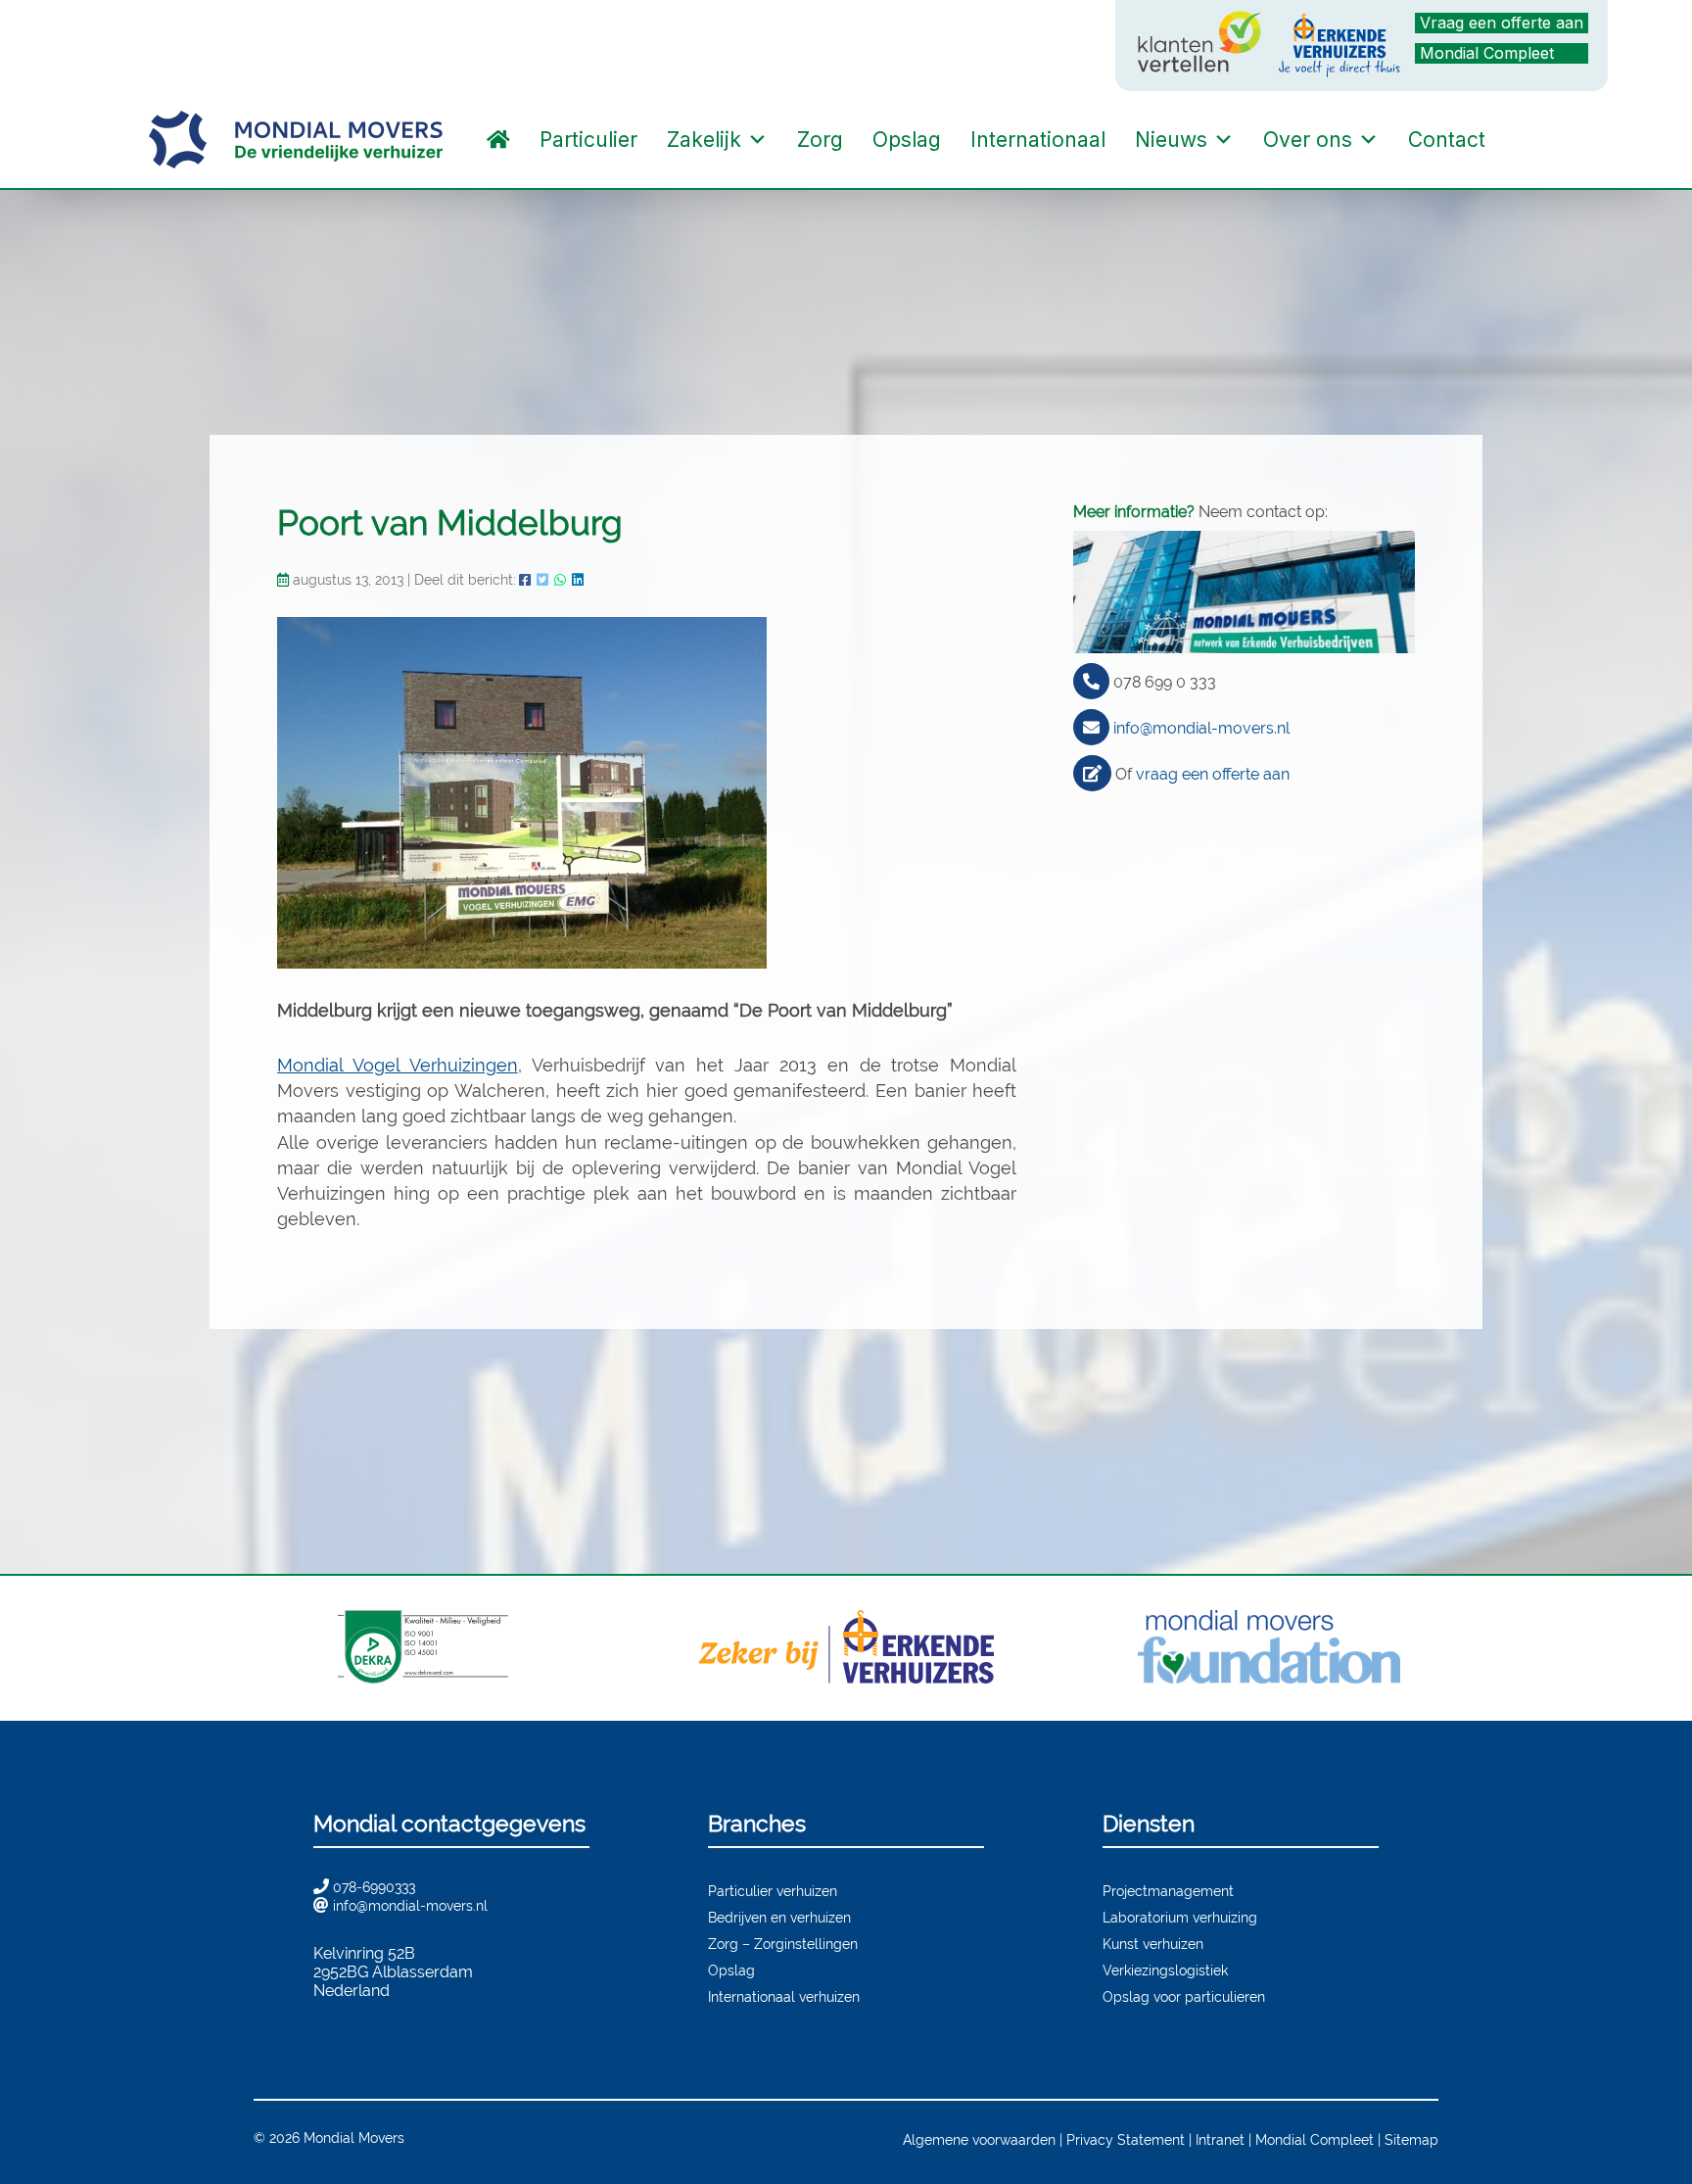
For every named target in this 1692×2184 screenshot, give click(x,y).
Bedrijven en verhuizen (779, 1917)
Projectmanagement (1168, 1891)
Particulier (588, 140)
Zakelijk (704, 140)
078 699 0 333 (1165, 682)
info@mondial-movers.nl (1201, 728)
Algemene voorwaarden (979, 2139)
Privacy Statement (1126, 2139)
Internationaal (1038, 140)
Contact (1447, 140)
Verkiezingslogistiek (1165, 1970)
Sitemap (1411, 2139)
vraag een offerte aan (1213, 774)
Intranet (1220, 2139)
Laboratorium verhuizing (1180, 1917)
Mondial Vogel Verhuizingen (398, 1065)
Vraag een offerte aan (1502, 23)
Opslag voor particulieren (1184, 1996)
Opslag (907, 140)
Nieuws (1171, 140)
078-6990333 (374, 1887)
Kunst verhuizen (1153, 1944)
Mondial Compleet (1487, 53)
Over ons (1308, 140)
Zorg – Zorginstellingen (783, 1944)
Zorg (820, 140)
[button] (1520, 140)
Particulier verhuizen (773, 1891)
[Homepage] (498, 140)
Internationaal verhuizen (784, 1996)
